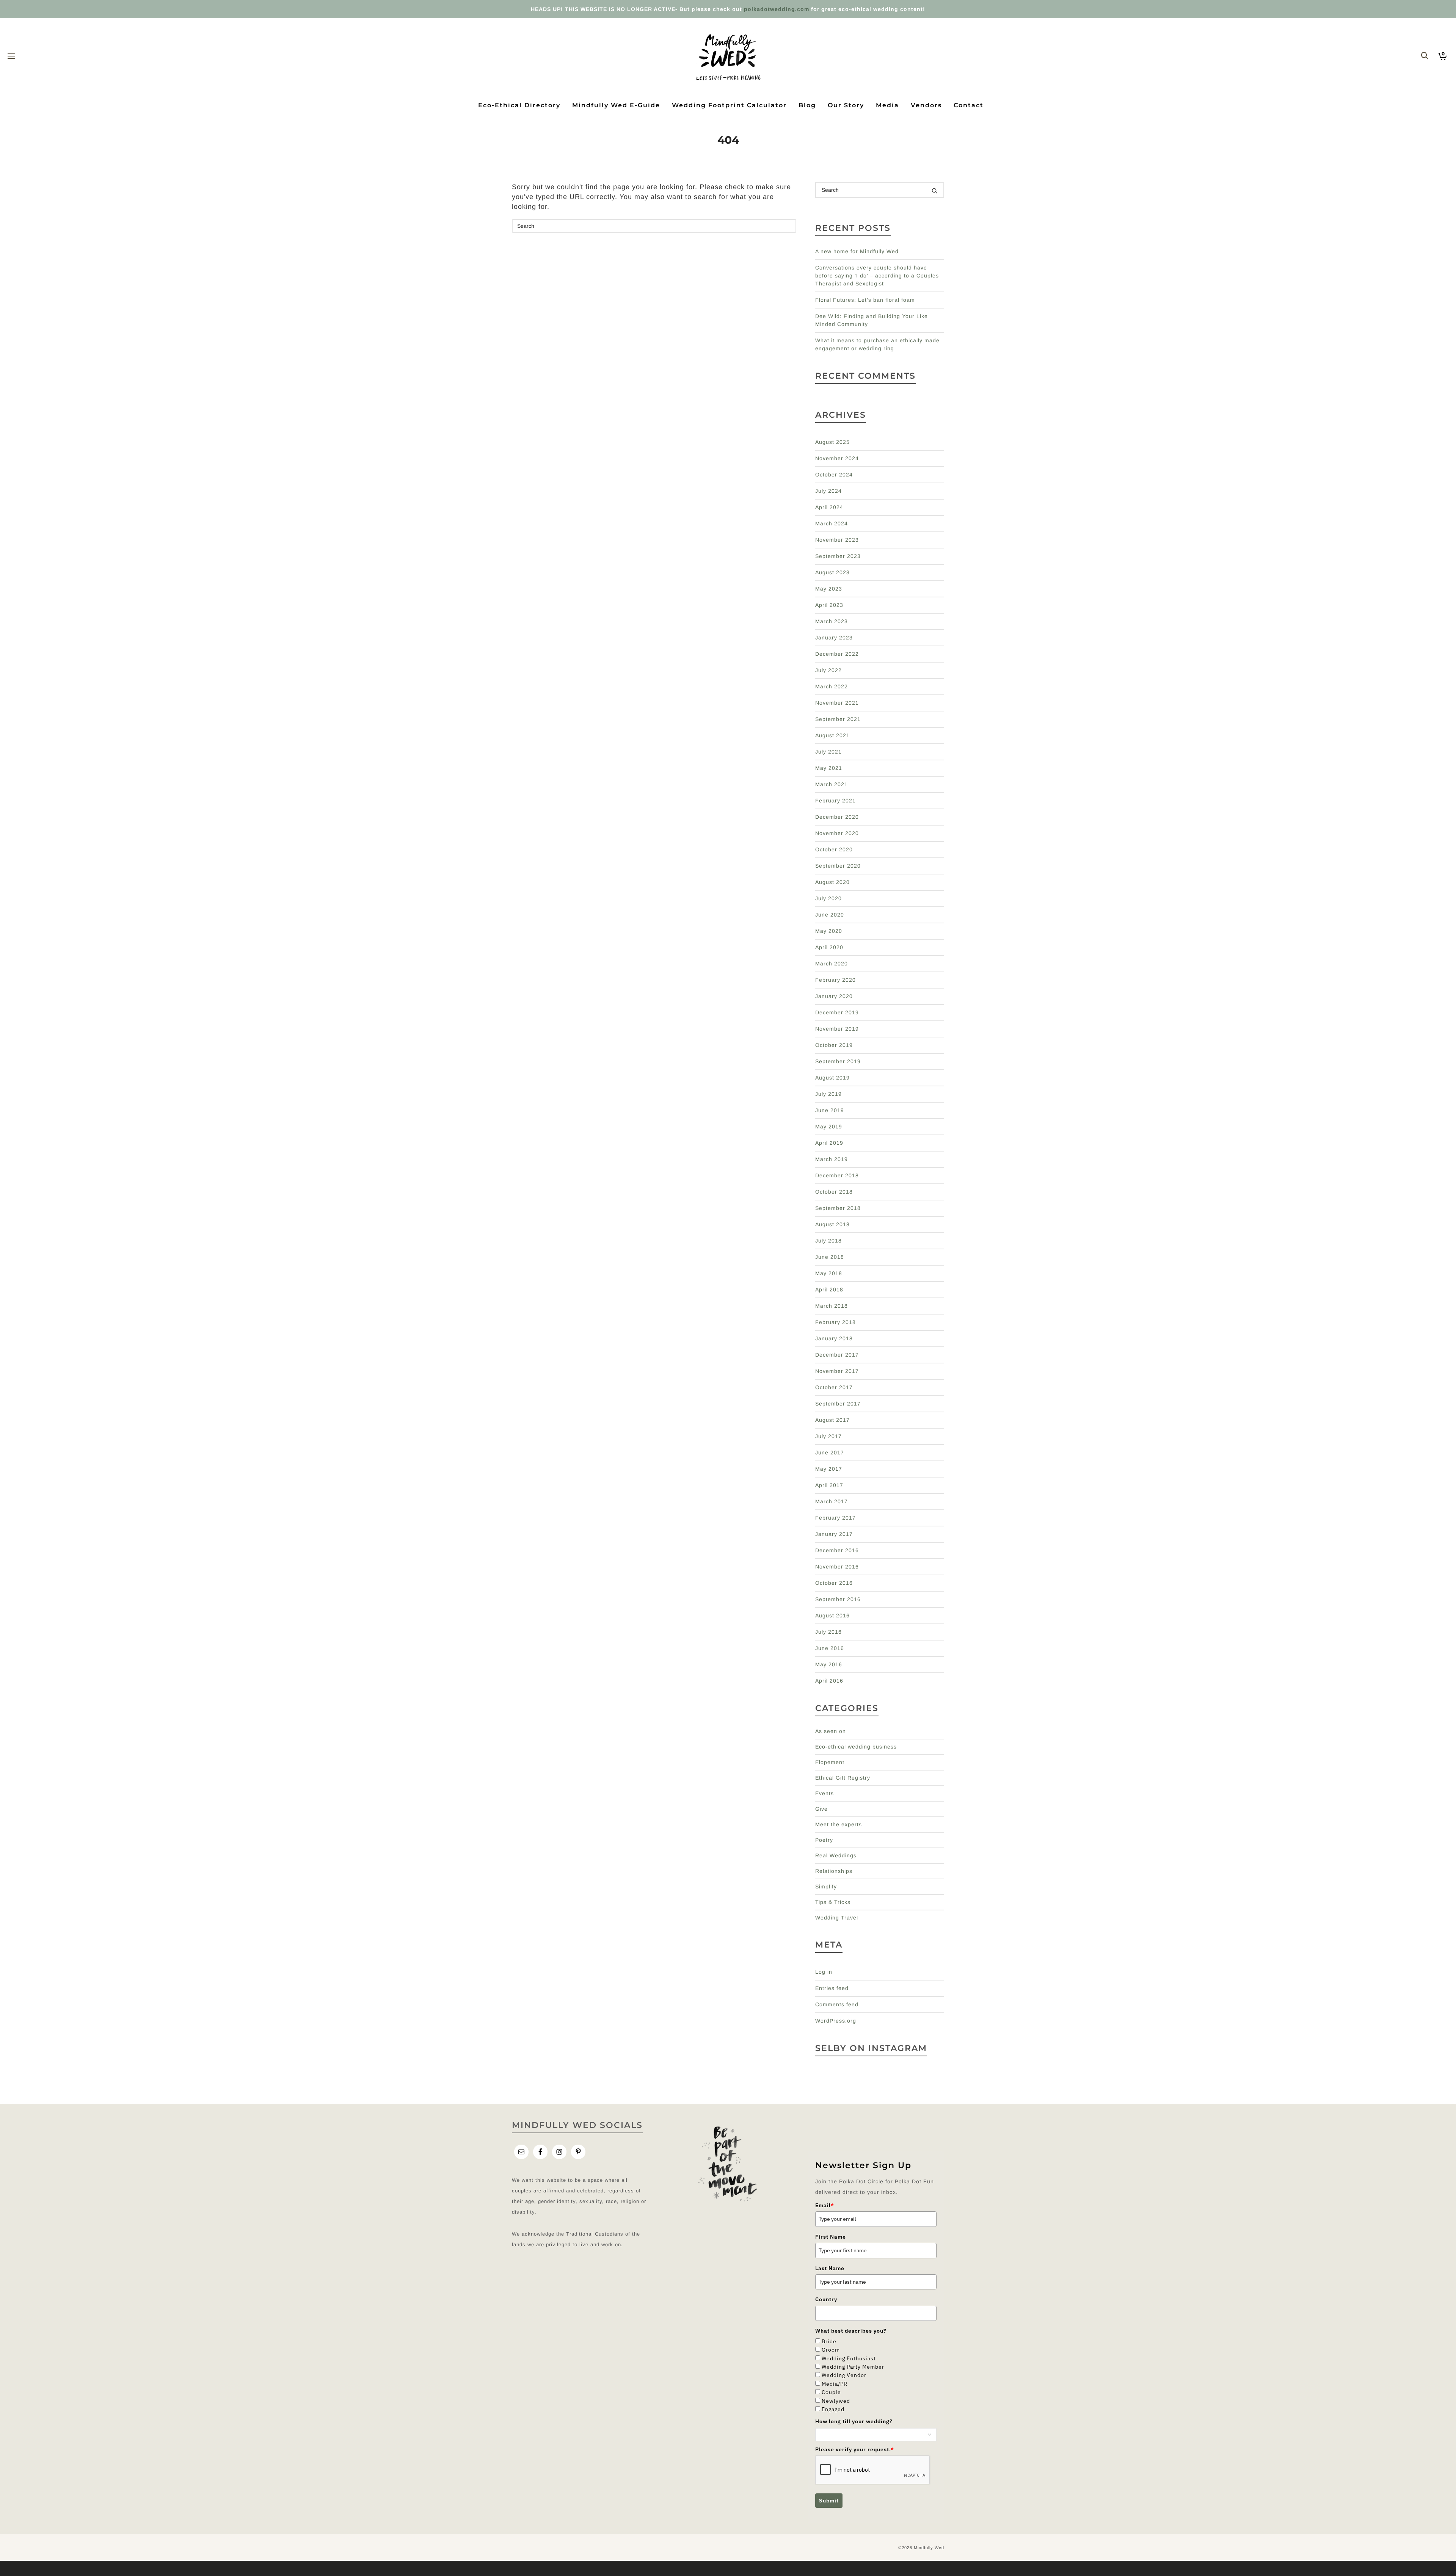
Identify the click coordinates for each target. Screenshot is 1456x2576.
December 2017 (837, 1355)
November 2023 (837, 540)
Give (821, 1809)
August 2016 (832, 1615)
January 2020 (834, 996)
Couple (831, 2392)
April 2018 (829, 1290)
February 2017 (835, 1518)
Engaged (833, 2409)
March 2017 (832, 1501)
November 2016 (837, 1567)
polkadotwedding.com (777, 9)
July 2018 (828, 1241)
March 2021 (832, 784)
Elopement (830, 1762)
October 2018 (834, 1192)
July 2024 (828, 491)
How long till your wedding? (854, 2421)
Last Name (830, 2268)
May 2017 (829, 1469)
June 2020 (830, 915)
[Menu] (11, 56)
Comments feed (837, 2004)
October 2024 (834, 475)
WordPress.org (836, 2021)
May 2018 (829, 1273)
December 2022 (837, 654)
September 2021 (838, 719)
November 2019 (837, 1029)
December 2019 (837, 1012)
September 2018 (838, 1208)
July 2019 (828, 1094)
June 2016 (830, 1648)
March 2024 (832, 523)
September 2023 (838, 556)
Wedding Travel (837, 1918)
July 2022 (828, 670)
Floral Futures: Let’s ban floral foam (865, 300)
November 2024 (837, 458)
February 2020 (835, 980)
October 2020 (834, 849)
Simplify (826, 1887)
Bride (829, 2341)
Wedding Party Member (853, 2367)
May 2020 (829, 931)
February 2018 (835, 1322)
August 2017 (832, 1420)
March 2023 (832, 621)
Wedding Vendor (844, 2375)
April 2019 (829, 1143)
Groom (831, 2350)
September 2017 (838, 1404)
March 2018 (832, 1306)
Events (824, 1793)
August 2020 (832, 882)
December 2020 (837, 817)
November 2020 (837, 833)
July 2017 (828, 1436)
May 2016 (829, 1664)
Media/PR (835, 2384)
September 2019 (838, 1061)
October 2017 (834, 1387)
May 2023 (829, 589)
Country (826, 2299)
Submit (829, 2501)
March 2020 (832, 964)
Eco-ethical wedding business (856, 1747)
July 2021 (828, 752)
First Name (831, 2237)
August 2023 (832, 572)
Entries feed (832, 1988)
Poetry (824, 1840)
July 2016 (828, 1632)
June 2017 (830, 1453)
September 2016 (838, 1599)
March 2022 (832, 686)
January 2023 (834, 638)
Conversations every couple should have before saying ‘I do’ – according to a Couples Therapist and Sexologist (877, 276)
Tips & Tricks (833, 1902)
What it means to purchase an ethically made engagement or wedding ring (877, 344)
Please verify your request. (855, 2449)
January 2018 (834, 1338)
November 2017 (837, 1371)
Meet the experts (839, 1824)
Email (825, 2205)
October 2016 (834, 1583)
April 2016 (829, 1681)
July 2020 (828, 898)
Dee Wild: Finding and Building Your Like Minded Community (872, 320)
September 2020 (838, 866)
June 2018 (830, 1257)
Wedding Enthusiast (849, 2358)
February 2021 (835, 801)
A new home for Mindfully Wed (857, 251)
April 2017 (829, 1485)
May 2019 (829, 1127)
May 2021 (829, 768)
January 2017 (834, 1534)
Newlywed (836, 2401)
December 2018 (837, 1175)
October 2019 (834, 1045)
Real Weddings (836, 1855)
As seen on (831, 1731)
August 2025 (832, 442)
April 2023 (829, 605)
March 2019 (832, 1159)
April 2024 (829, 507)
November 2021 (837, 703)
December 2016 (837, 1550)
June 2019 (830, 1110)
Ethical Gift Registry (843, 1778)
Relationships (834, 1871)
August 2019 (832, 1078)
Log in (824, 1972)
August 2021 (832, 735)
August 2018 (832, 1224)
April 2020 (829, 947)
